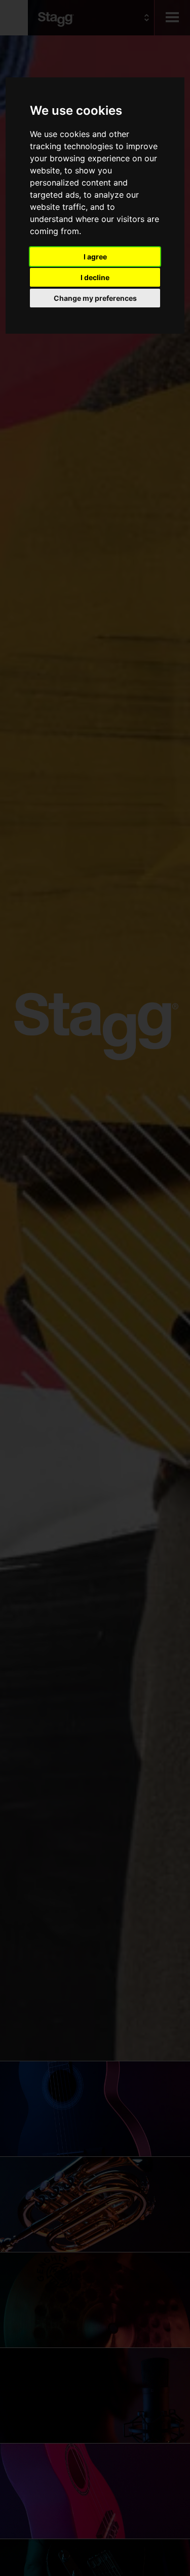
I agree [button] (95, 257)
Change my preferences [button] (95, 298)
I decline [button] (95, 277)
